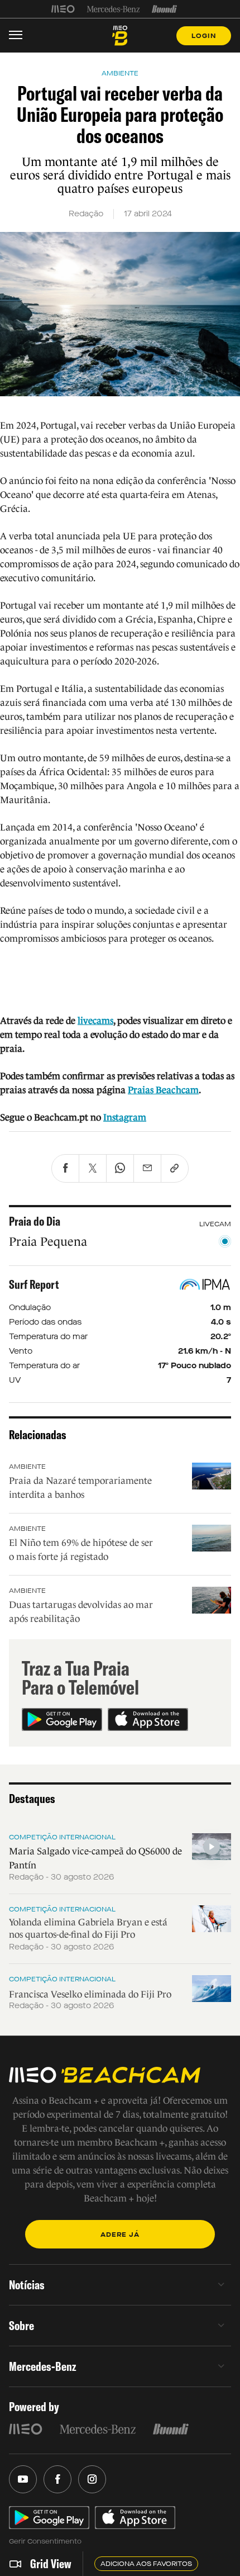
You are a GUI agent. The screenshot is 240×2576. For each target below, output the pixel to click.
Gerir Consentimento (45, 2541)
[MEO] (63, 9)
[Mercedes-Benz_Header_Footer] (114, 9)
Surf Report (34, 1284)
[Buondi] (164, 9)
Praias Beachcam (163, 1090)
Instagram (125, 1118)
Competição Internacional (62, 1837)
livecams (95, 1021)
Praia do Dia (35, 1221)
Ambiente (27, 1467)
